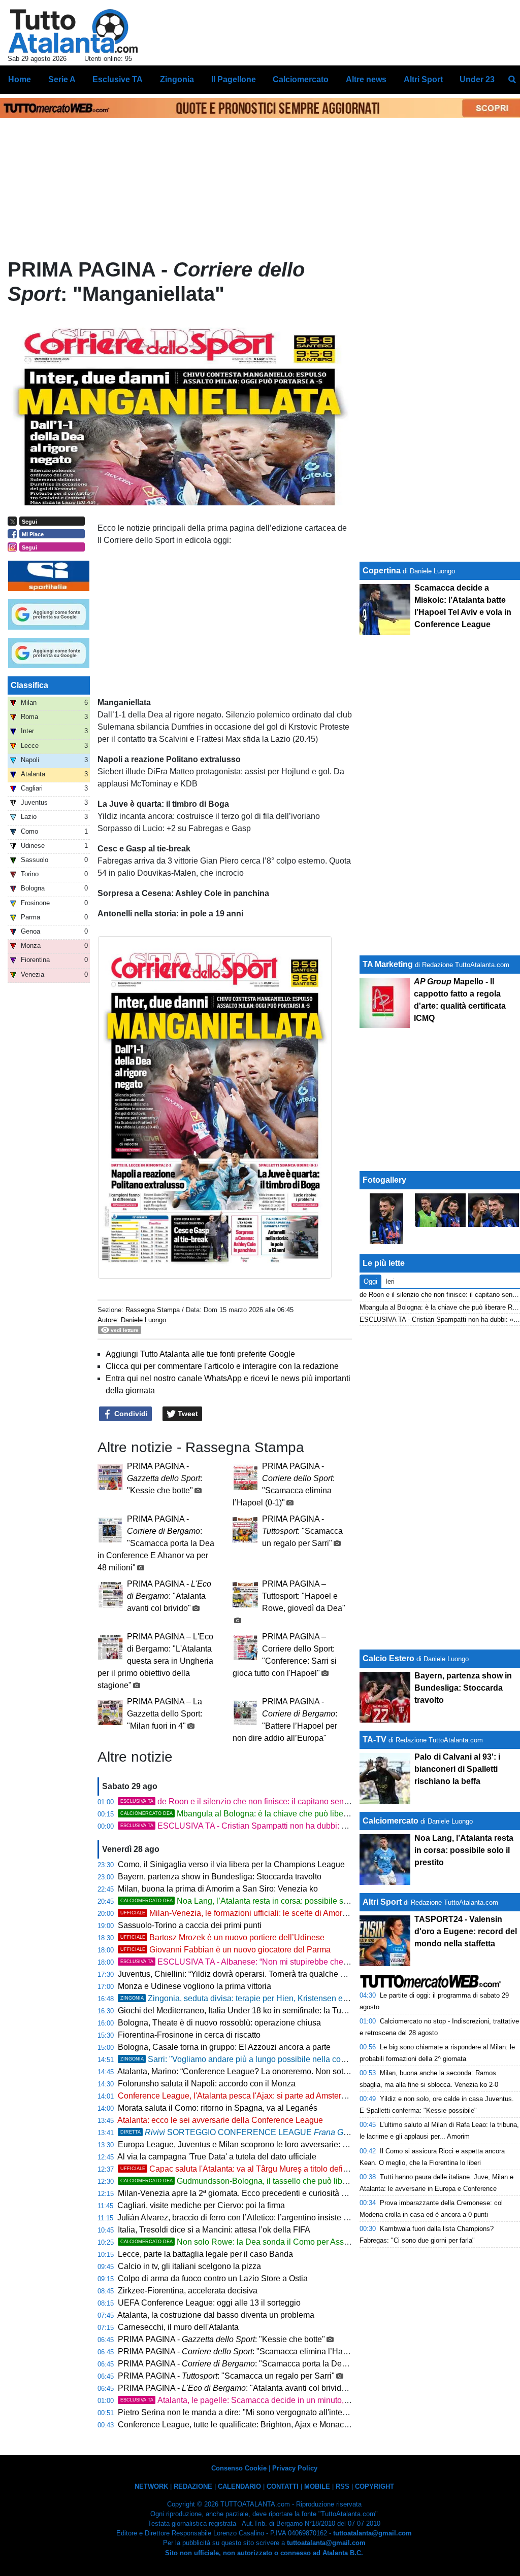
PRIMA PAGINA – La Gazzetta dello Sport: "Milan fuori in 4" (165, 1714)
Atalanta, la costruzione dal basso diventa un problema (216, 2315)
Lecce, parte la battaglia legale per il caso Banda (205, 2254)
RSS (343, 2486)
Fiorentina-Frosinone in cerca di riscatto (189, 2035)
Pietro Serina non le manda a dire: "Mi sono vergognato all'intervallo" (241, 2412)
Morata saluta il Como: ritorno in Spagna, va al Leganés (218, 2108)
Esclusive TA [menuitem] (118, 79)
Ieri (390, 1281)
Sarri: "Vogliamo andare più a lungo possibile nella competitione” (251, 2059)
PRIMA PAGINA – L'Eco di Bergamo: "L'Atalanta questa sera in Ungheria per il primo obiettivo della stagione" (155, 1661)
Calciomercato (391, 1821)
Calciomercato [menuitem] (301, 79)
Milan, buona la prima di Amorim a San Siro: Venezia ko (218, 1889)
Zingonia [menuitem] (177, 79)
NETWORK (151, 2486)
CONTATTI (283, 2486)
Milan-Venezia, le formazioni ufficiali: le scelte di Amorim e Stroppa (254, 1913)
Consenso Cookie (239, 2468)
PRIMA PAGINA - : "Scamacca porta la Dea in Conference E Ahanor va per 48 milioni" (156, 1543)
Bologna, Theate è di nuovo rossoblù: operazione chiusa (219, 2023)
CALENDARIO (239, 2486)
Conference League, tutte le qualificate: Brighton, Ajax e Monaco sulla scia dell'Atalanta (274, 2425)
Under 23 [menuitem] (477, 79)
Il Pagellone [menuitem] (234, 79)
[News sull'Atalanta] (73, 31)
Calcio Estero (388, 1658)
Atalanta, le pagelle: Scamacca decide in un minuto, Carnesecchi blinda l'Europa (284, 2400)
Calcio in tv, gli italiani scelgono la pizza (189, 2266)
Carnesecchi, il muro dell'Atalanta (178, 2327)
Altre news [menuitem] (366, 79)
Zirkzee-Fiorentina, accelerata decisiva (188, 2291)
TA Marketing (388, 964)
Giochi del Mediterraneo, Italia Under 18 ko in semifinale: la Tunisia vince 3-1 (256, 2011)
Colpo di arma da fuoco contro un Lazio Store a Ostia (213, 2278)
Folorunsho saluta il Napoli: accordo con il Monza (207, 2084)
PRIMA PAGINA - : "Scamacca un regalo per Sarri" (302, 1531)
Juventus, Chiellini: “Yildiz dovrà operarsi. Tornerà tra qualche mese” (240, 1974)
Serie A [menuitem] (62, 79)
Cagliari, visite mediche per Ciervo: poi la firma (201, 2205)
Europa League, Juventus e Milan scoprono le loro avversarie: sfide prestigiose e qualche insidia (291, 2144)
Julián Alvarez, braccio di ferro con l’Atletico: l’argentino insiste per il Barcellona (260, 2218)
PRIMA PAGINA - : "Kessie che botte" (165, 1478)
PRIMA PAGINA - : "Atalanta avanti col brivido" (169, 1596)
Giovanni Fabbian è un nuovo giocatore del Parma (225, 1950)
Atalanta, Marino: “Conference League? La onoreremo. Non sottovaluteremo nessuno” (271, 2071)
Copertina (382, 571)
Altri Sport (382, 1902)
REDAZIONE (193, 2486)
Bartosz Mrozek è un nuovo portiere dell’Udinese (222, 1937)
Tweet (187, 1414)
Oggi (370, 1281)
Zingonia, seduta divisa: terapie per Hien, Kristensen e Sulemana (251, 1998)
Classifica (29, 685)
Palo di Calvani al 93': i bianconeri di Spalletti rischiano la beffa (457, 1769)
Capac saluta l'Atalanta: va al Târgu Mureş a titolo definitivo (241, 2169)
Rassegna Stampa (153, 1310)
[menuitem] (512, 80)
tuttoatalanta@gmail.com (372, 2533)
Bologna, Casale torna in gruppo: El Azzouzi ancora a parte (224, 2047)
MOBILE (317, 2486)
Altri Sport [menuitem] (423, 79)
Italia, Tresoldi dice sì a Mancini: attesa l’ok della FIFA (214, 2230)
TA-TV (376, 1740)
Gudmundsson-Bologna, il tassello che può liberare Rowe (252, 2181)
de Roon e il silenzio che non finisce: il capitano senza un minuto (255, 1801)
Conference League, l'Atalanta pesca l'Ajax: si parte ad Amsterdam (237, 2096)
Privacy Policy (295, 2468)
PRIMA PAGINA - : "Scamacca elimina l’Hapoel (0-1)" (249, 2351)
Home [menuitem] (20, 79)
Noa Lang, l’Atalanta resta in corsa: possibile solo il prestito (255, 1901)
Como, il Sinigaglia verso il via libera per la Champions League (231, 1864)
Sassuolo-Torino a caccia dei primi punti (190, 1925)
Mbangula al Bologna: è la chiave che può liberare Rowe (251, 1814)
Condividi (130, 1414)
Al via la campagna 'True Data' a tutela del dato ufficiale (217, 2157)
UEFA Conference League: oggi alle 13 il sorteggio (209, 2303)
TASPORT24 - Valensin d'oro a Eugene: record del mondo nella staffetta (466, 1931)
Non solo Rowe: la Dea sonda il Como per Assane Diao (249, 2242)
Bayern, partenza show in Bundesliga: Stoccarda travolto (220, 1877)
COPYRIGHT (375, 2486)
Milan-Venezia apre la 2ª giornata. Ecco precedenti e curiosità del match (247, 2193)
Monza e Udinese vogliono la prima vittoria (194, 1986)
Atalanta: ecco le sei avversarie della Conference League (220, 2120)
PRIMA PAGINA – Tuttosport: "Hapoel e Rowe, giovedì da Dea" (304, 1596)
